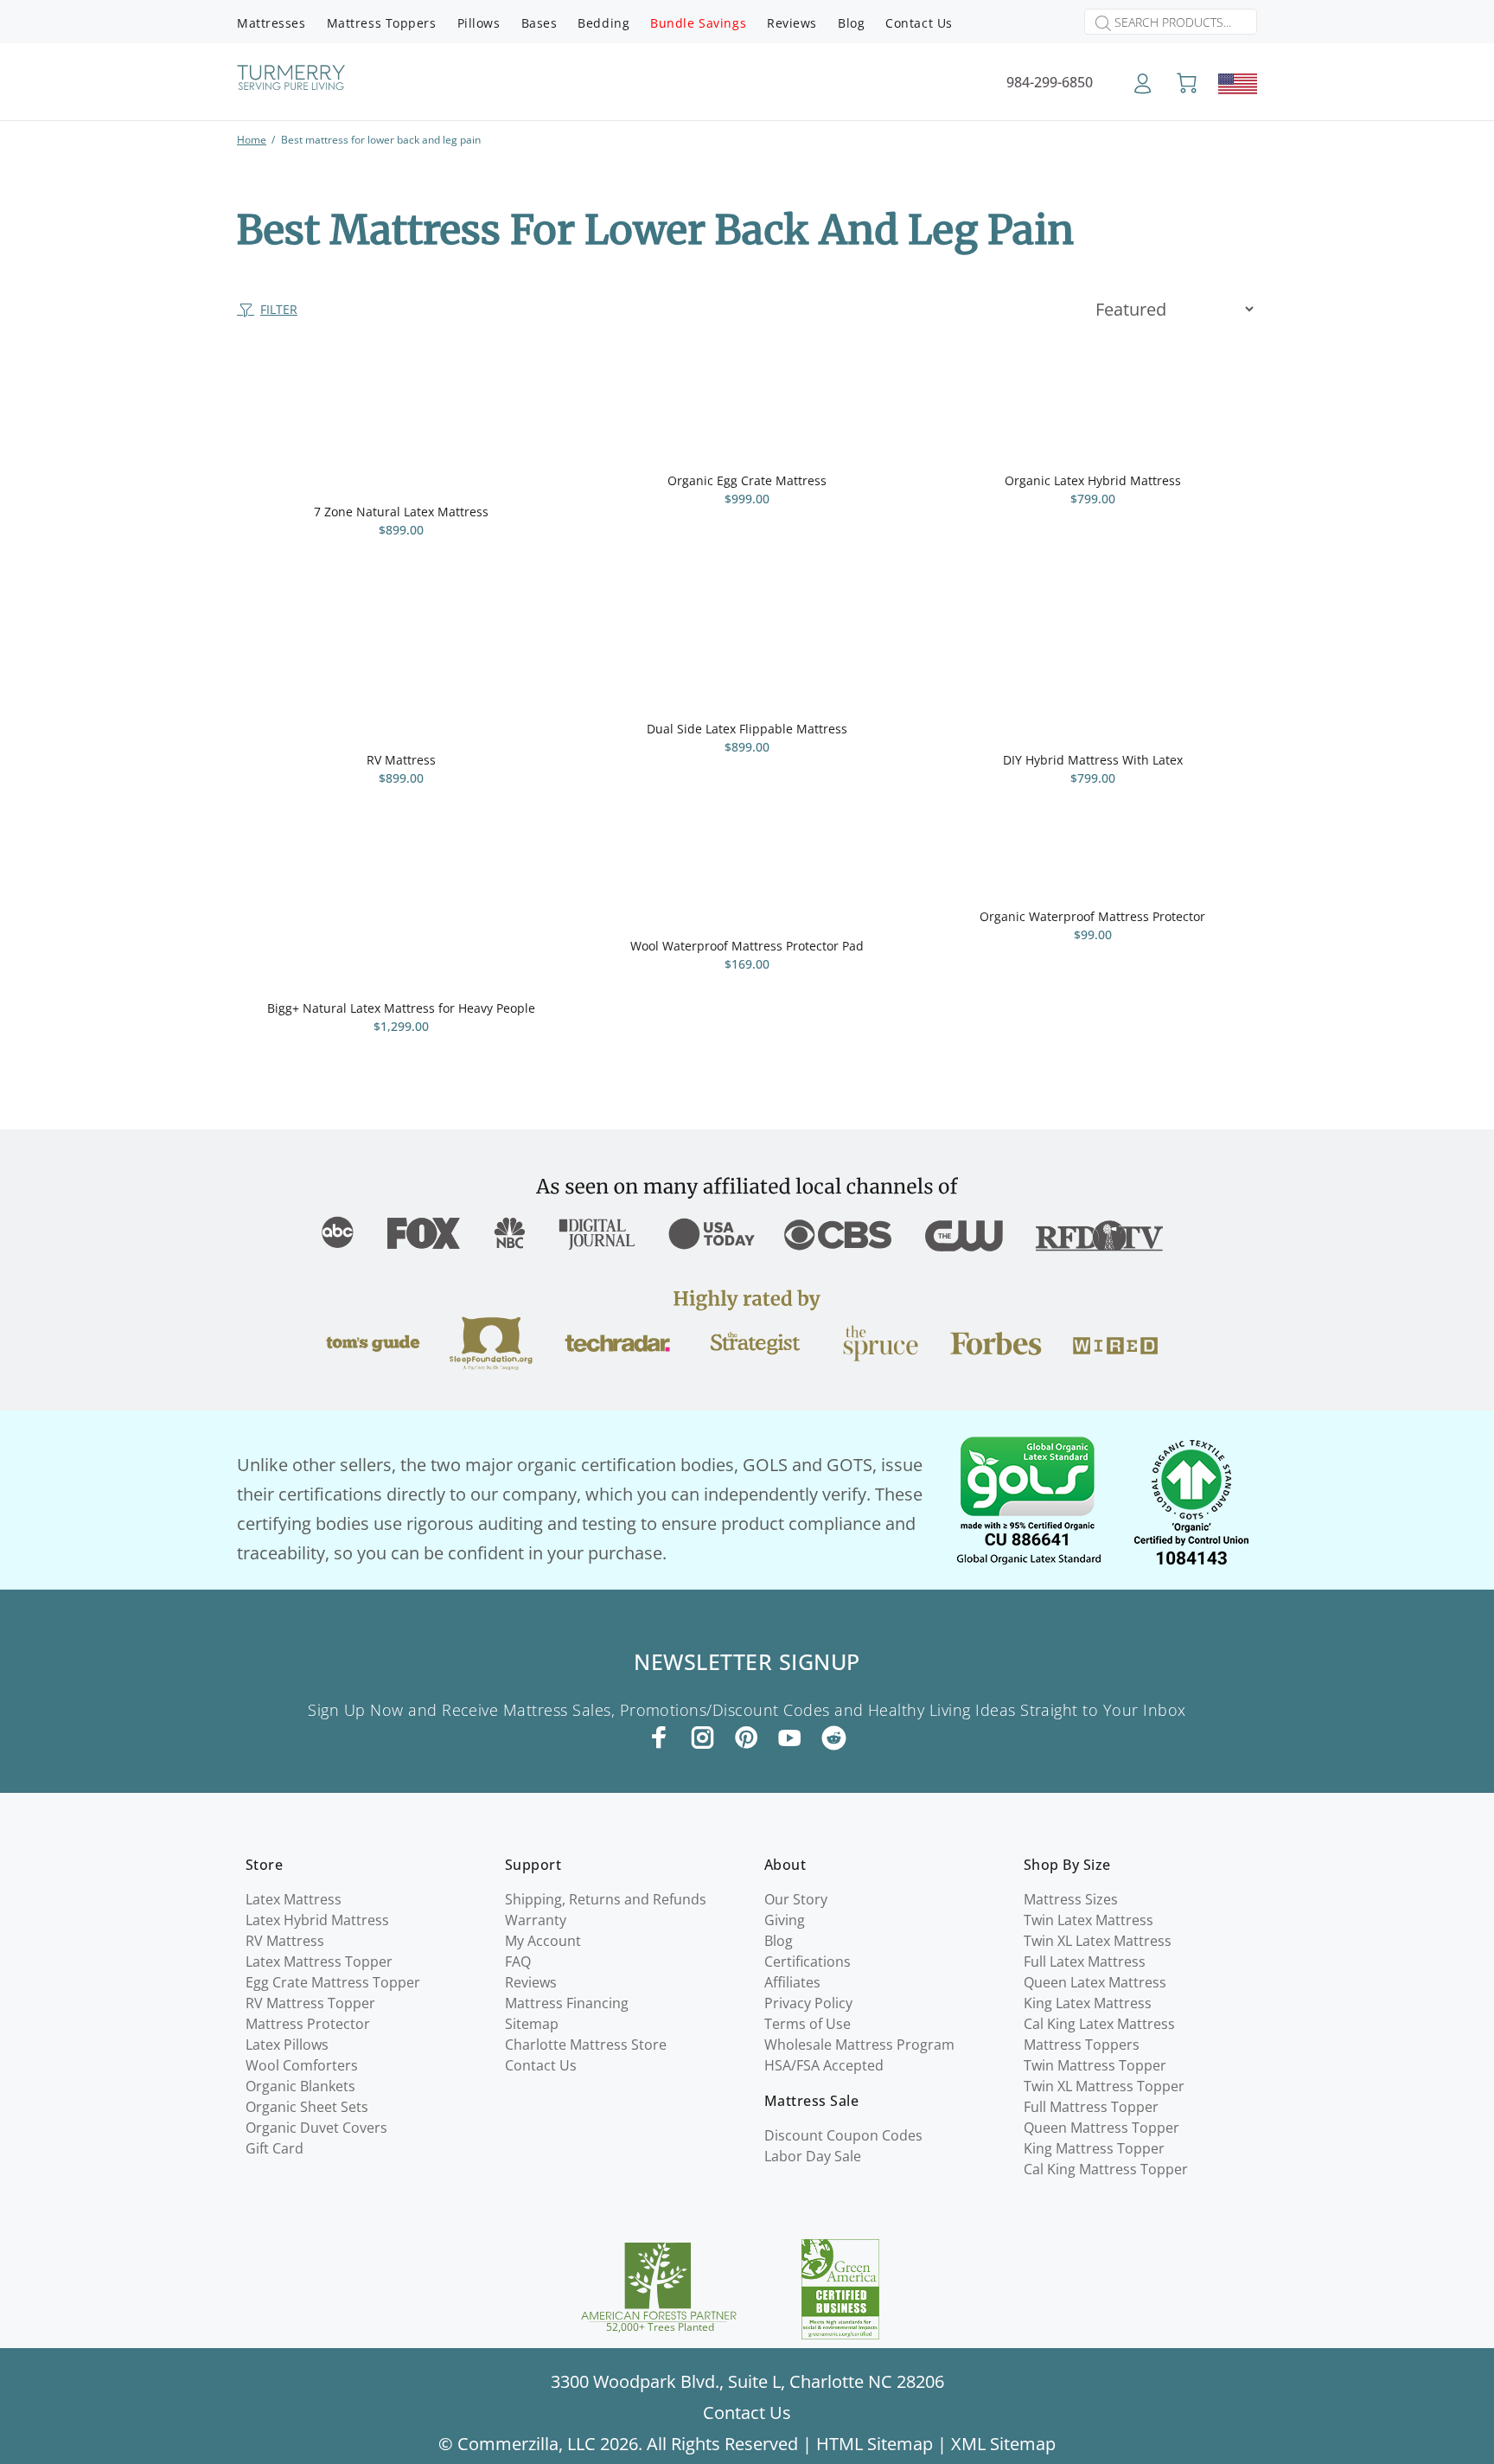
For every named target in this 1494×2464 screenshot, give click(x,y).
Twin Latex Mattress (1089, 1920)
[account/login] (1143, 90)
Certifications (808, 1962)
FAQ (518, 1962)
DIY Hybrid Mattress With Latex (1093, 760)
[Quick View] (537, 393)
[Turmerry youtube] (789, 1738)
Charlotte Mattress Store (586, 2045)
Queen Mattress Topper (1101, 2128)
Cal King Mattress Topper (1106, 2169)
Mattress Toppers (1082, 2045)
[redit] (834, 1739)
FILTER (279, 309)
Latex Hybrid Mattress (317, 1920)
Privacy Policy (808, 2003)
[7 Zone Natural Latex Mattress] (401, 426)
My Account (543, 1941)
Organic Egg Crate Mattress (747, 480)
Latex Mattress (294, 1899)
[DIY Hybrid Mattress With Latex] (1093, 675)
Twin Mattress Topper (1095, 2065)
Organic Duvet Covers (316, 2128)
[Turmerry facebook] (660, 1738)
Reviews (531, 1982)
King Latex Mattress (1088, 2003)
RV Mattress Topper (310, 2003)
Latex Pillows (287, 2045)
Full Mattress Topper (1091, 2107)
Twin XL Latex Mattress (1098, 1941)
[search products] (1098, 23)
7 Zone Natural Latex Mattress (401, 512)
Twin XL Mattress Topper (1104, 2086)
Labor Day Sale (813, 2156)
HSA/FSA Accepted (824, 2065)
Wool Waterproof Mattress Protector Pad (747, 946)
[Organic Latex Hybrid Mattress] (1093, 411)
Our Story (796, 1899)
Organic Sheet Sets (307, 2107)
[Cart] (1187, 84)
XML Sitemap (1003, 2444)
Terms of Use (808, 2024)
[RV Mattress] (401, 675)
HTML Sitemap (875, 2444)
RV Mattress (401, 760)
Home (252, 140)
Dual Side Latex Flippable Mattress (747, 729)
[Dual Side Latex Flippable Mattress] (747, 659)
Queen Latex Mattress (1095, 1982)
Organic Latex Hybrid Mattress (1093, 480)
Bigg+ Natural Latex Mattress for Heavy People (401, 1008)
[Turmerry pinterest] (746, 1738)
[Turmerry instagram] (703, 1738)
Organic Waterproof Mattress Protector (1092, 916)
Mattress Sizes (1071, 1899)
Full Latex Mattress (1085, 1962)
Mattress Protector (308, 2024)
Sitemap (532, 2024)
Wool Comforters (302, 2065)
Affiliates (792, 1982)
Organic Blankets (300, 2086)
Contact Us (541, 2065)
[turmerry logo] (291, 80)
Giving (785, 1920)
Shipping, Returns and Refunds (606, 1899)
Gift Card (275, 2148)
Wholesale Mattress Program (859, 2045)
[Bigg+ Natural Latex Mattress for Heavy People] (401, 923)
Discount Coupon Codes (843, 2135)
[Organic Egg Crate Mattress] (747, 411)
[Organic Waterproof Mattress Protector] (1092, 877)
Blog (779, 1941)
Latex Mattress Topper (319, 1962)
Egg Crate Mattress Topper (333, 1982)
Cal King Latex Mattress (1099, 2024)
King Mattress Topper (1094, 2148)
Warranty (536, 1920)
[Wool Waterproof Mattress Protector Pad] (747, 892)
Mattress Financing (567, 2003)
